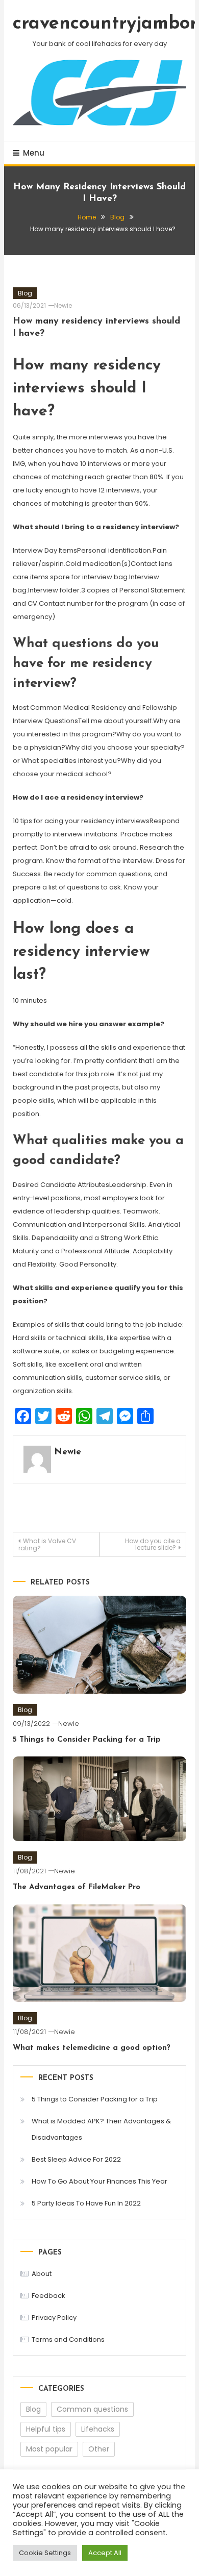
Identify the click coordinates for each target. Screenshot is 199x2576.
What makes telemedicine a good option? (92, 2048)
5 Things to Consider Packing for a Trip (87, 1740)
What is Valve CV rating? (47, 1544)
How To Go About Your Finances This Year (99, 2181)
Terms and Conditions (68, 2339)
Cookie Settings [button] (45, 2553)
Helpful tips (46, 2429)
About (42, 2274)
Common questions (92, 2409)
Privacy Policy (54, 2318)
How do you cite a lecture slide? (153, 1544)
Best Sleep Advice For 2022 (76, 2159)
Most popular (49, 2449)
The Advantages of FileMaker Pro (77, 1887)
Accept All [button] (105, 2553)
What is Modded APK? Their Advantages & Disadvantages (101, 2129)
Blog (25, 293)
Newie (63, 305)
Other (99, 2449)
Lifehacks (98, 2429)
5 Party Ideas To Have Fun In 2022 (86, 2203)
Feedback (48, 2296)
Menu (34, 153)
